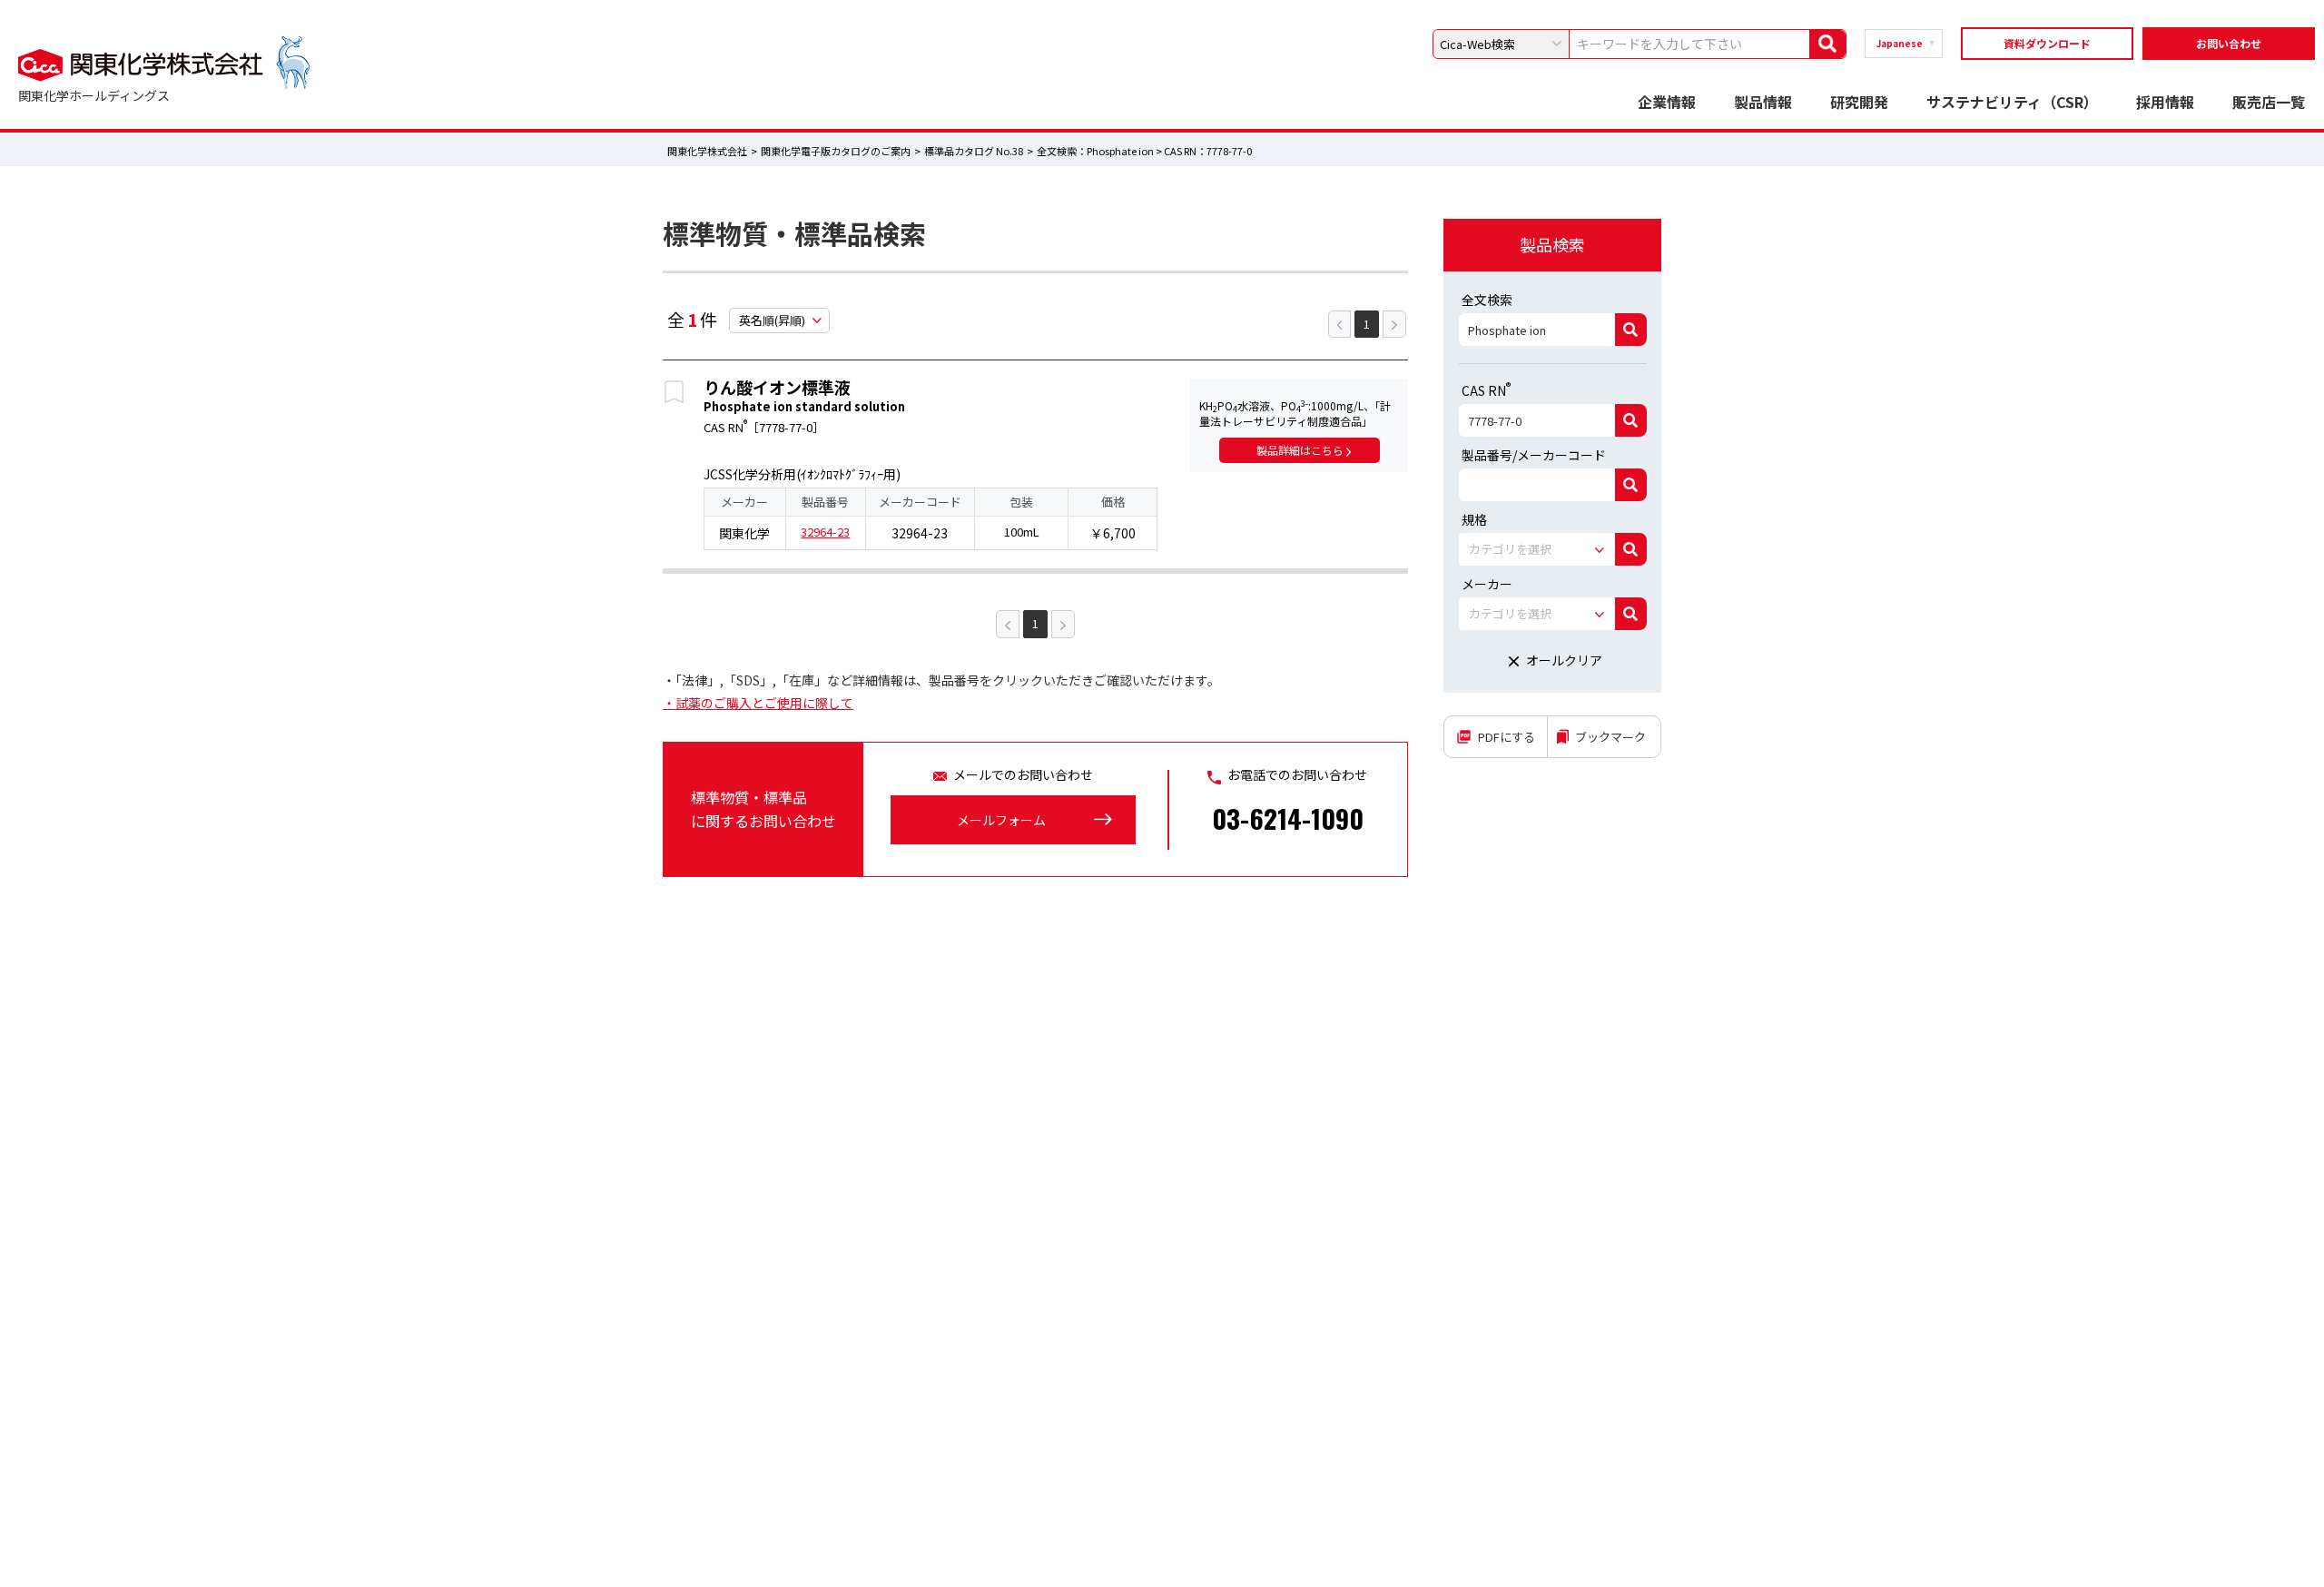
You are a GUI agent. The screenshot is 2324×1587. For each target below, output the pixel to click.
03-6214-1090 (1288, 818)
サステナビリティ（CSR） (2012, 102)
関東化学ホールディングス (94, 95)
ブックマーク (1610, 737)
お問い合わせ (2229, 43)
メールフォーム (1001, 820)
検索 (1631, 330)
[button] (1537, 549)
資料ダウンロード (2047, 43)
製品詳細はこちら (1301, 450)
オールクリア (1564, 660)
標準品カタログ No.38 (975, 151)
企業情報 (1667, 102)
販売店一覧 (2269, 102)
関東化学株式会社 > (713, 151)
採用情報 (2165, 102)
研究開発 (1859, 102)
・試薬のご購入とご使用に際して (758, 703)
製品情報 (1763, 102)
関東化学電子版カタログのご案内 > (842, 151)
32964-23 (825, 532)
